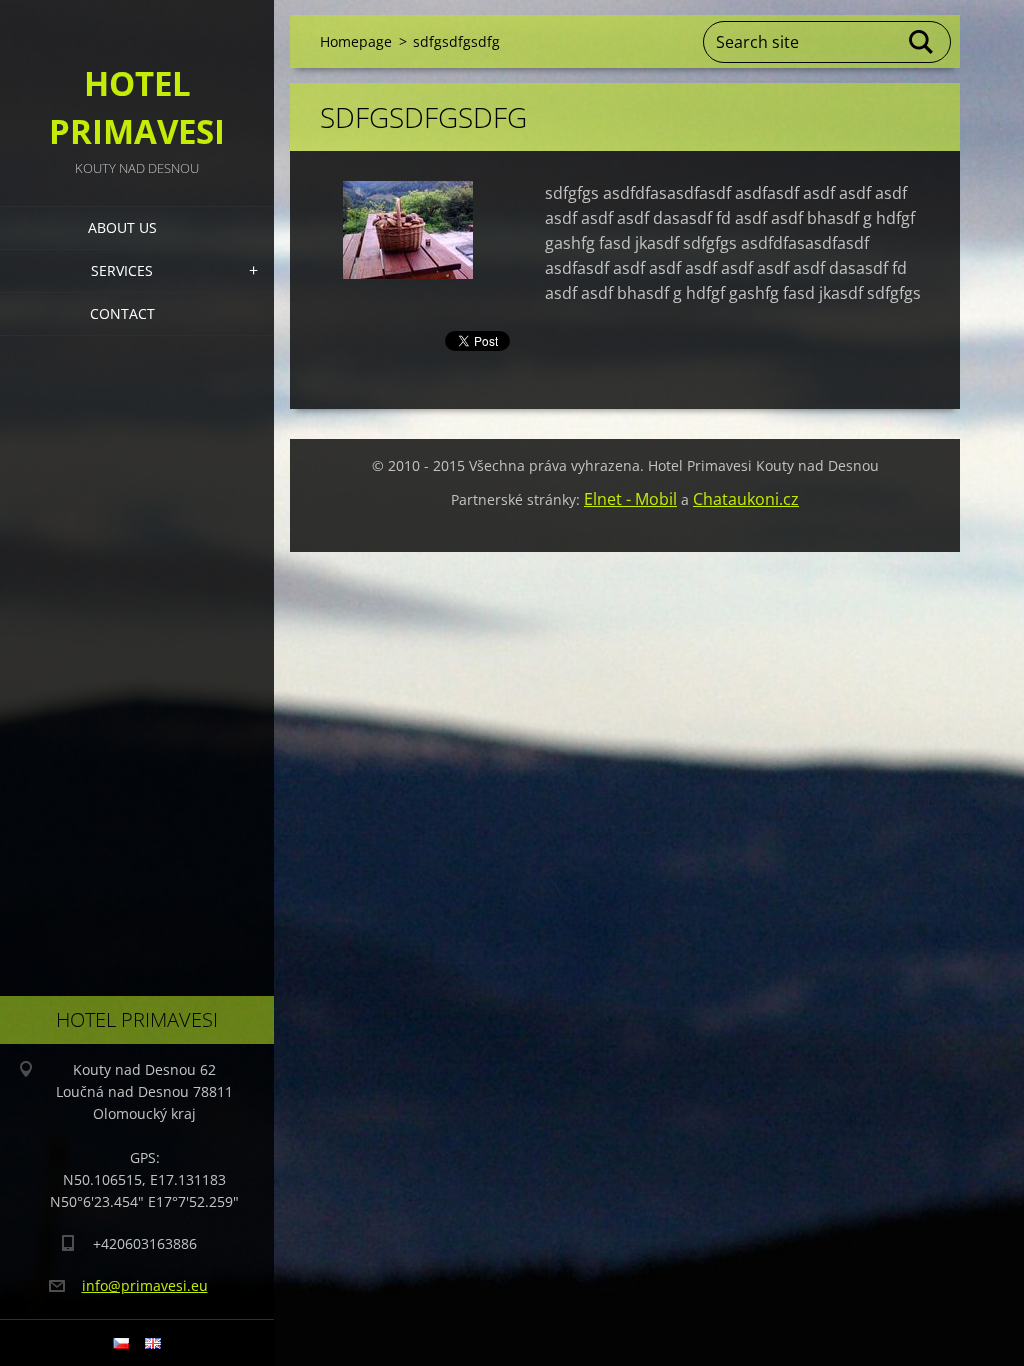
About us (122, 227)
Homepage (356, 41)
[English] (153, 1343)
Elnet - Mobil (630, 499)
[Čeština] (121, 1343)
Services (122, 270)
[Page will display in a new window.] (408, 230)
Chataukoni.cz (746, 499)
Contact (122, 313)
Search (922, 42)
